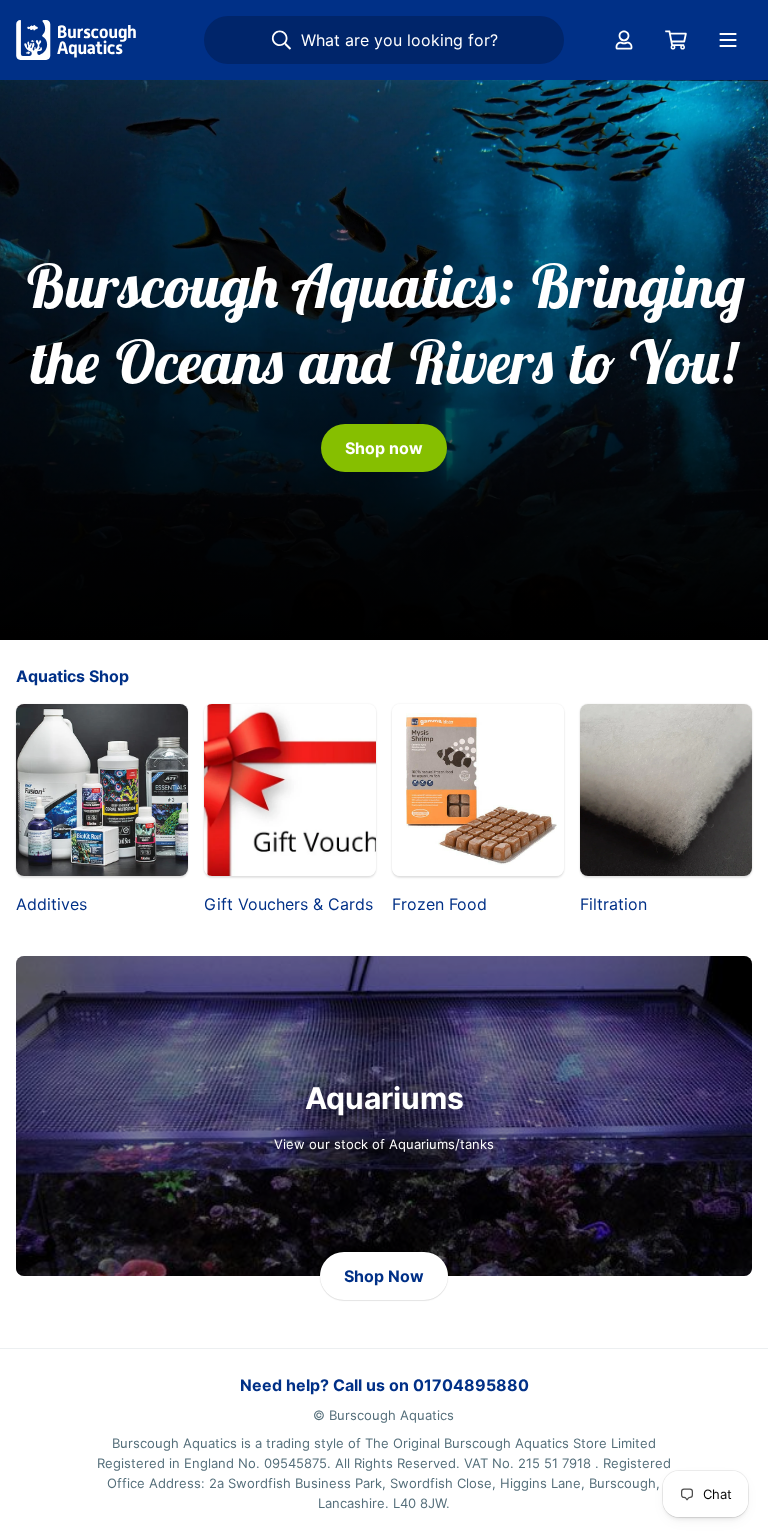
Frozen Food (439, 904)
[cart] (676, 40)
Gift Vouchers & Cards (288, 904)
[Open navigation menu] (728, 40)
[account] (624, 40)
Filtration (613, 904)
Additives (51, 904)
